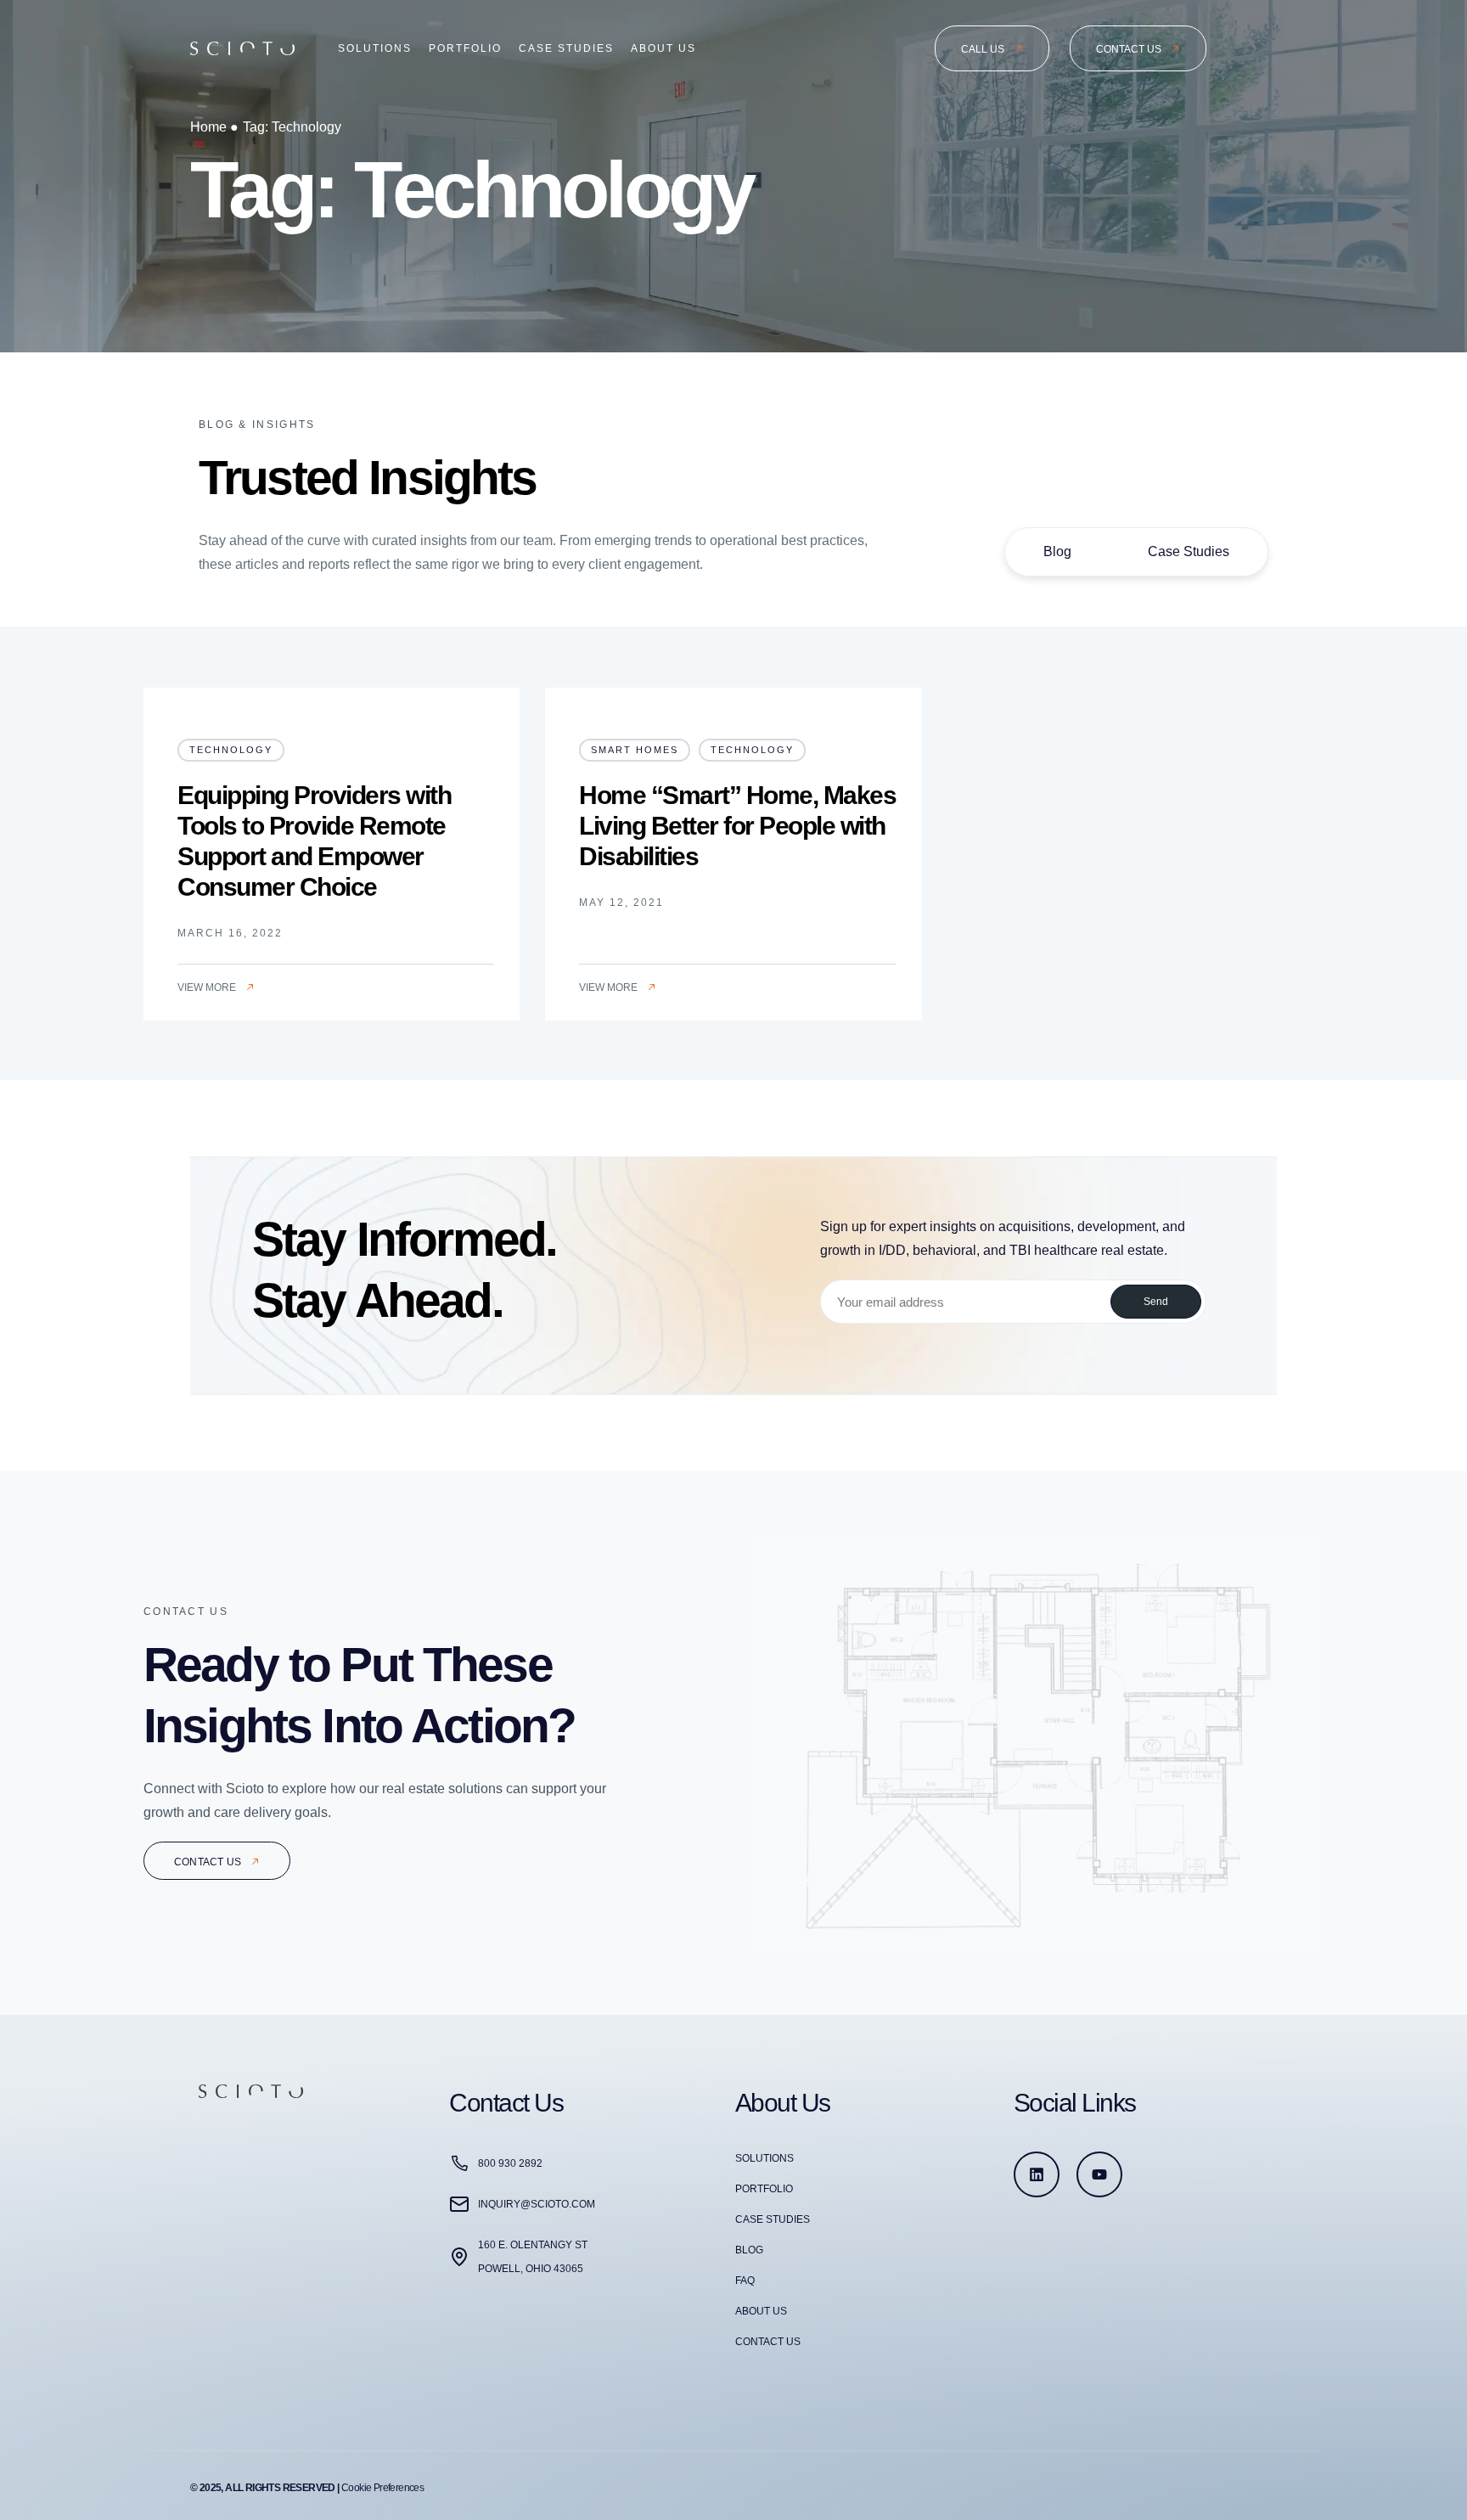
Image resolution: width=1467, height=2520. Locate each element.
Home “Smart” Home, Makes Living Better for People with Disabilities (737, 826)
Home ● (214, 127)
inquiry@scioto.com (537, 2204)
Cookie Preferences (382, 2488)
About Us (663, 48)
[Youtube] (1099, 2174)
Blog (1057, 551)
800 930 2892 (510, 2163)
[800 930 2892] (459, 2163)
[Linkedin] (1037, 2174)
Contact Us (768, 2342)
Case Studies (566, 48)
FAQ (745, 2281)
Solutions (375, 48)
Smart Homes (635, 750)
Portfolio (465, 48)
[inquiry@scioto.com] (459, 2204)
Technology (231, 750)
